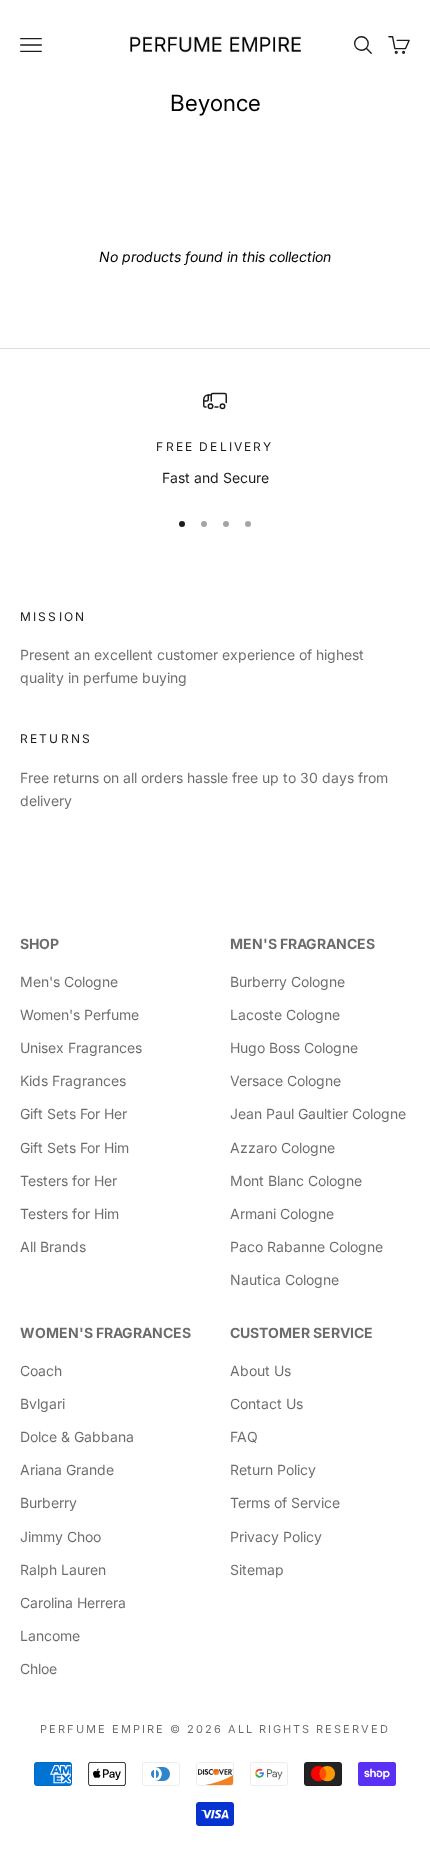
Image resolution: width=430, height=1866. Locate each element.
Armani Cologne (282, 1213)
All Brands (53, 1246)
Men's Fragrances (302, 943)
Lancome (50, 1635)
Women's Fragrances (105, 1332)
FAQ (244, 1436)
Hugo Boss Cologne (294, 1047)
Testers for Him (69, 1213)
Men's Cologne (69, 981)
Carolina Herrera (73, 1602)
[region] (215, 438)
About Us (260, 1370)
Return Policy (273, 1469)
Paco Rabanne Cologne (306, 1246)
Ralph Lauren (63, 1569)
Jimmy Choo (60, 1536)
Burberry (48, 1502)
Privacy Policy (276, 1536)
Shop (39, 943)
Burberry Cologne (287, 981)
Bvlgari (42, 1403)
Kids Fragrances (73, 1080)
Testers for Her (68, 1180)
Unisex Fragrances (81, 1047)
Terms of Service (285, 1502)
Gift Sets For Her (73, 1113)
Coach (41, 1370)
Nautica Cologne (284, 1279)
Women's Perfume (79, 1014)
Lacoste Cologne (285, 1014)
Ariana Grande (67, 1469)
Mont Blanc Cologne (296, 1180)
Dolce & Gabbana (77, 1436)
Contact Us (266, 1403)
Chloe (38, 1668)
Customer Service (301, 1332)
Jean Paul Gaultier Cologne (318, 1113)
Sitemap (257, 1569)
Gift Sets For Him (74, 1147)
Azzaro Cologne (282, 1147)
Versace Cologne (285, 1080)
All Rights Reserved (309, 1729)
